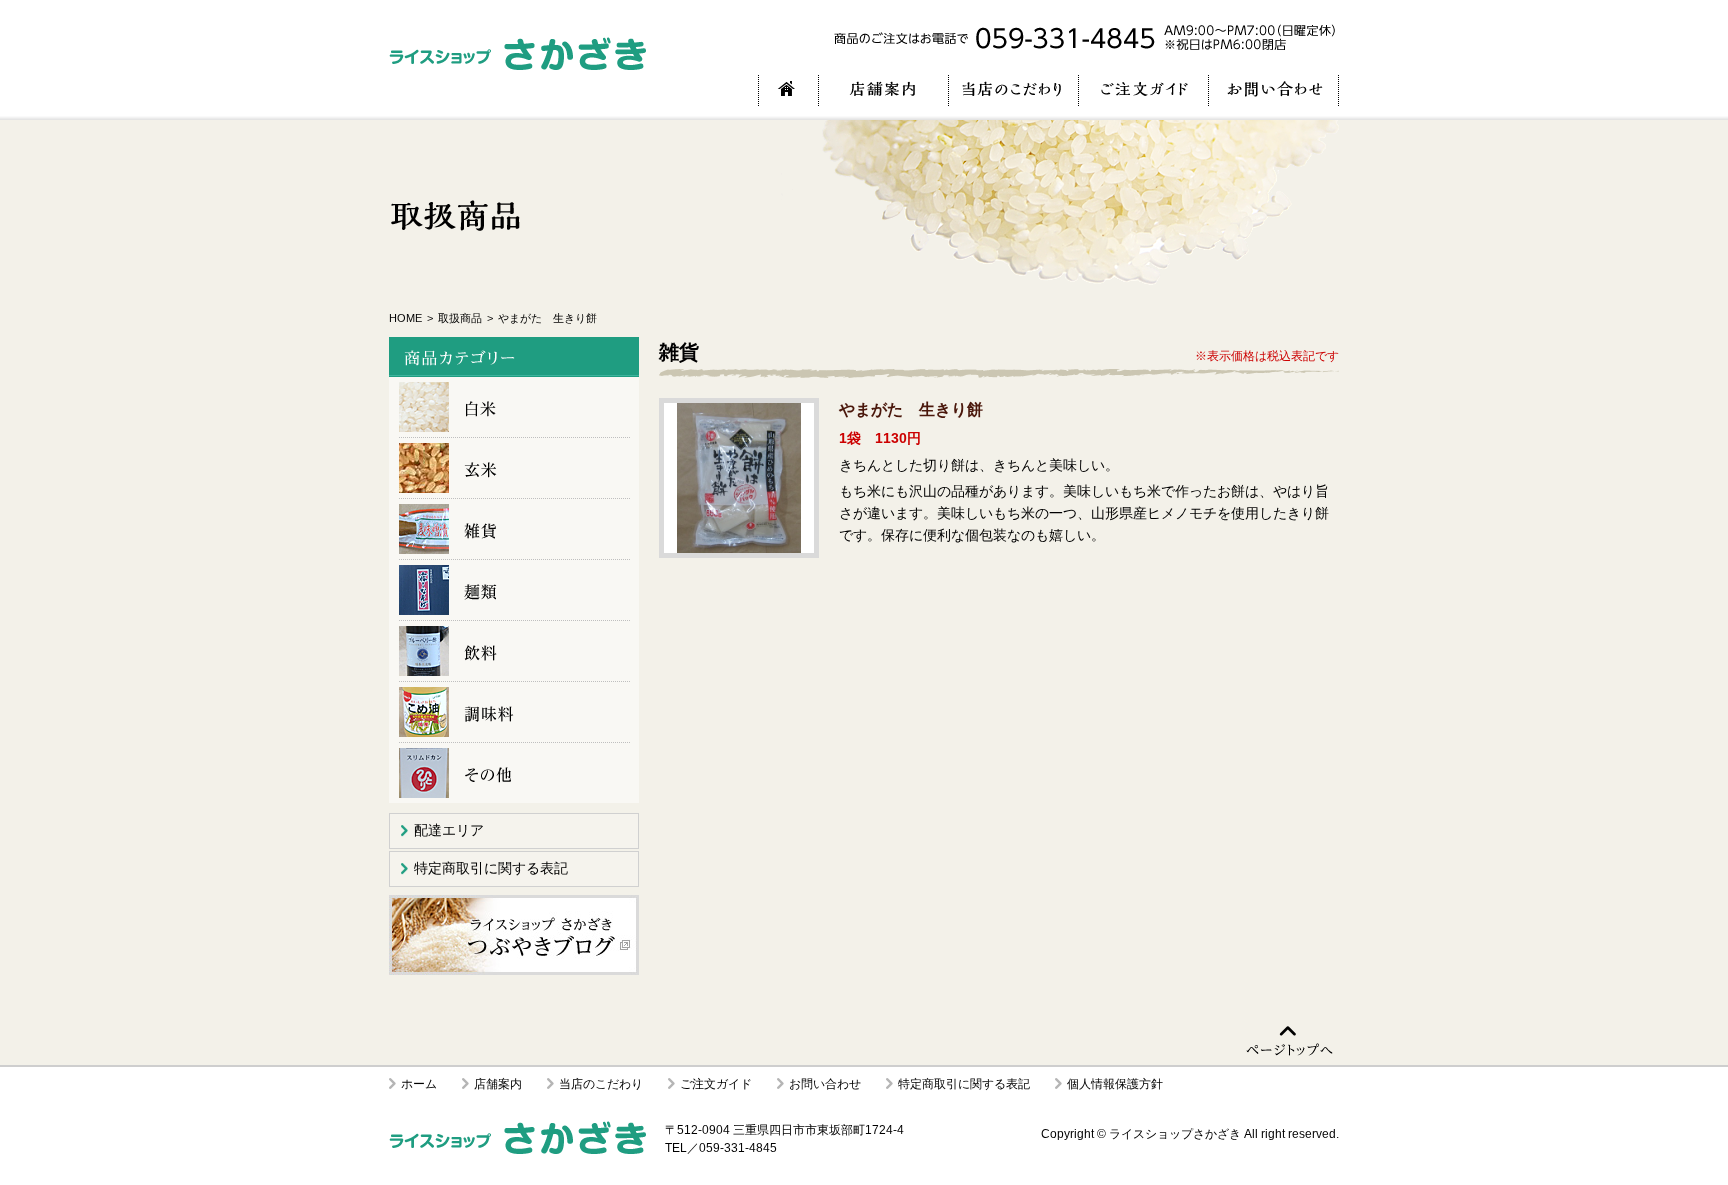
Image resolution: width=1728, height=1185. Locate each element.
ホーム (419, 1084)
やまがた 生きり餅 (739, 478)
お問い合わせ (825, 1084)
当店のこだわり (601, 1084)
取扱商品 (460, 318)
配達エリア (449, 830)
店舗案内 (498, 1084)
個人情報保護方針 (1115, 1084)
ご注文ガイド (716, 1084)
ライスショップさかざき (1175, 1134)
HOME (405, 318)
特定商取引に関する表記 (491, 868)
